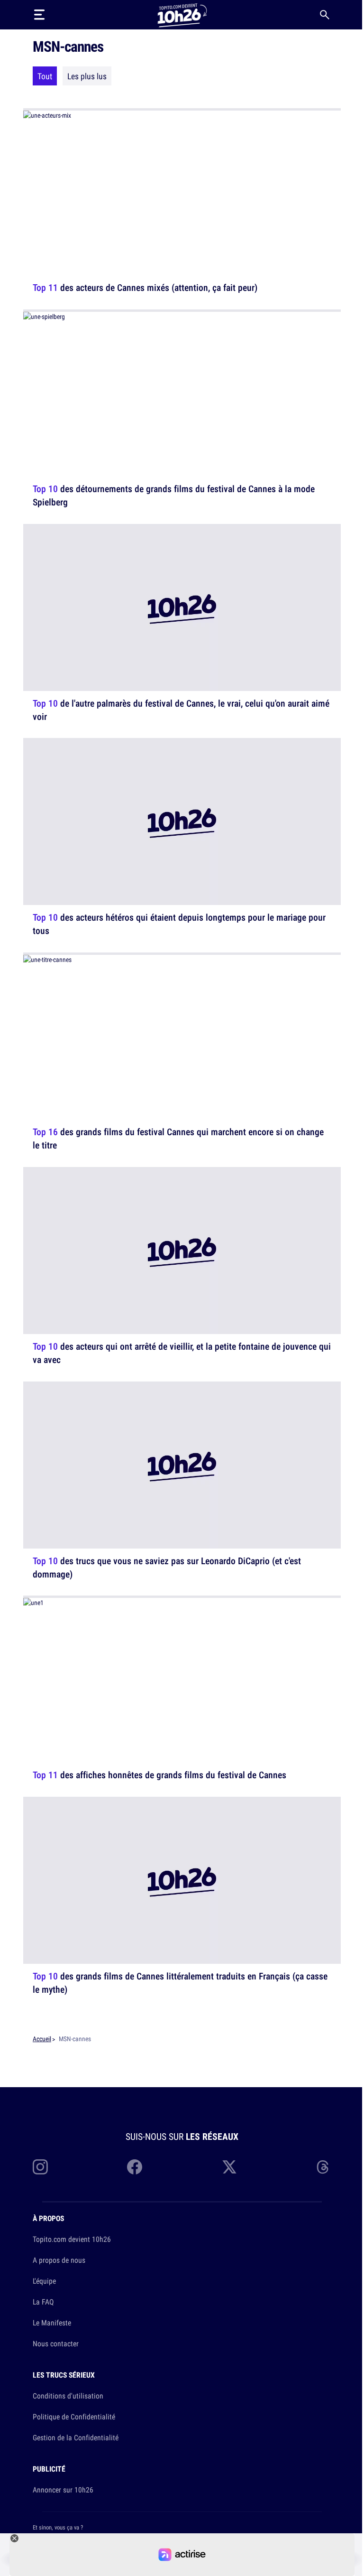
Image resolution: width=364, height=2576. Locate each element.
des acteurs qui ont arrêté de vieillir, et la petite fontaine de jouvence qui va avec (182, 1353)
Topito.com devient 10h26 (72, 2239)
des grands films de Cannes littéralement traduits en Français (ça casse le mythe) (180, 1983)
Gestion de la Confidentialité (76, 2437)
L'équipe (44, 2281)
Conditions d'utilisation (68, 2396)
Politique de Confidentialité (74, 2417)
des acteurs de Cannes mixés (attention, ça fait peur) (145, 287)
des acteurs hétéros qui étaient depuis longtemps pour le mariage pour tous (179, 924)
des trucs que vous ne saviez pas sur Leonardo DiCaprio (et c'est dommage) (167, 1567)
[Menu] (39, 15)
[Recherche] (325, 15)
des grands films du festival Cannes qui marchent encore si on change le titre (178, 1138)
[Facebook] (135, 2167)
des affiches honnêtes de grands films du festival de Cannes (159, 1775)
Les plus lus (87, 76)
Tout (45, 76)
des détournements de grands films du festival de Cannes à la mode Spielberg (174, 495)
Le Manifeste (52, 2323)
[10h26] (182, 14)
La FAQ (43, 2302)
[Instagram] (40, 2167)
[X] (229, 2167)
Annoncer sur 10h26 (63, 2490)
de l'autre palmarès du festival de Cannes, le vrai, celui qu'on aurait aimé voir (181, 709)
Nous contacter (56, 2343)
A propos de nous (59, 2260)
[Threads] (324, 2167)
